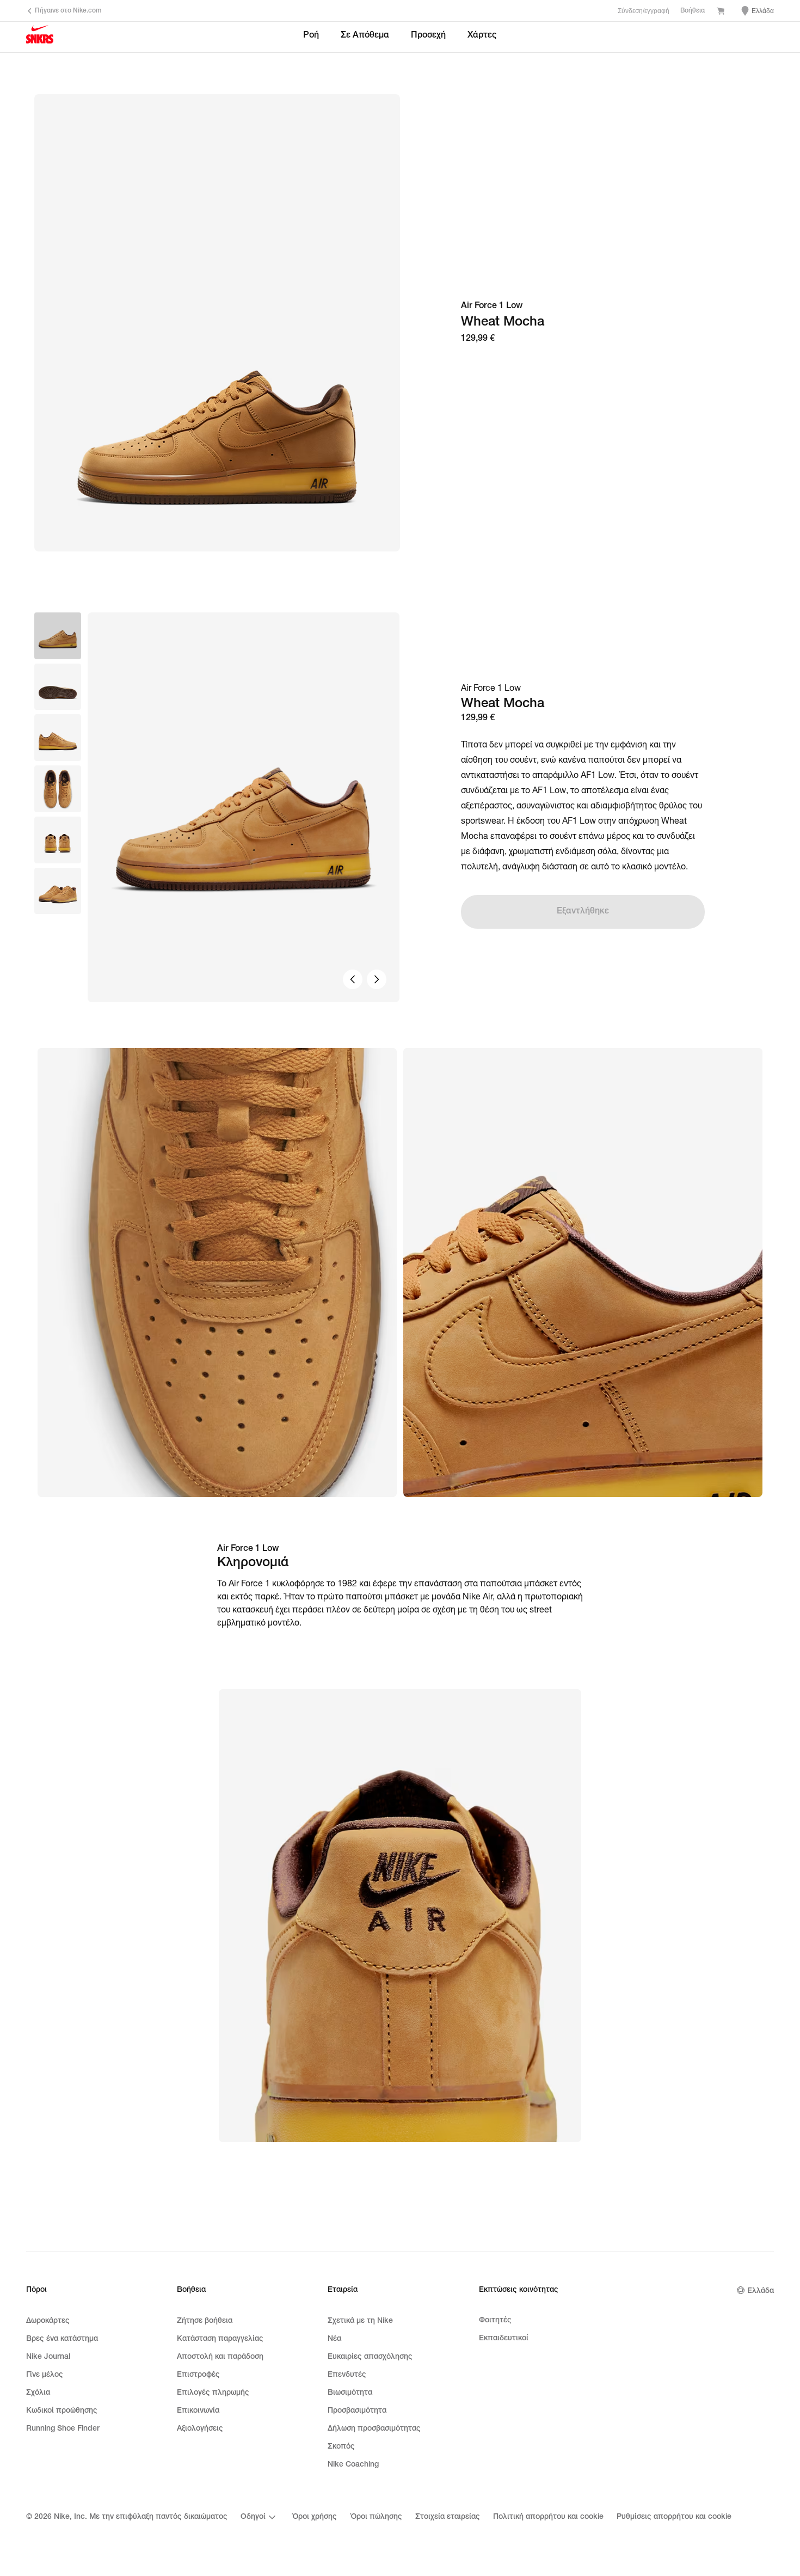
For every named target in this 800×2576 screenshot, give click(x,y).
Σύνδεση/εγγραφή (644, 11)
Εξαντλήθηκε (583, 912)
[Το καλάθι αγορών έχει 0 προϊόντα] (721, 12)
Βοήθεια (693, 11)
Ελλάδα (761, 2291)
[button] (58, 687)
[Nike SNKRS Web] (40, 38)
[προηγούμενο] (353, 979)
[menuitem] (260, 2517)
